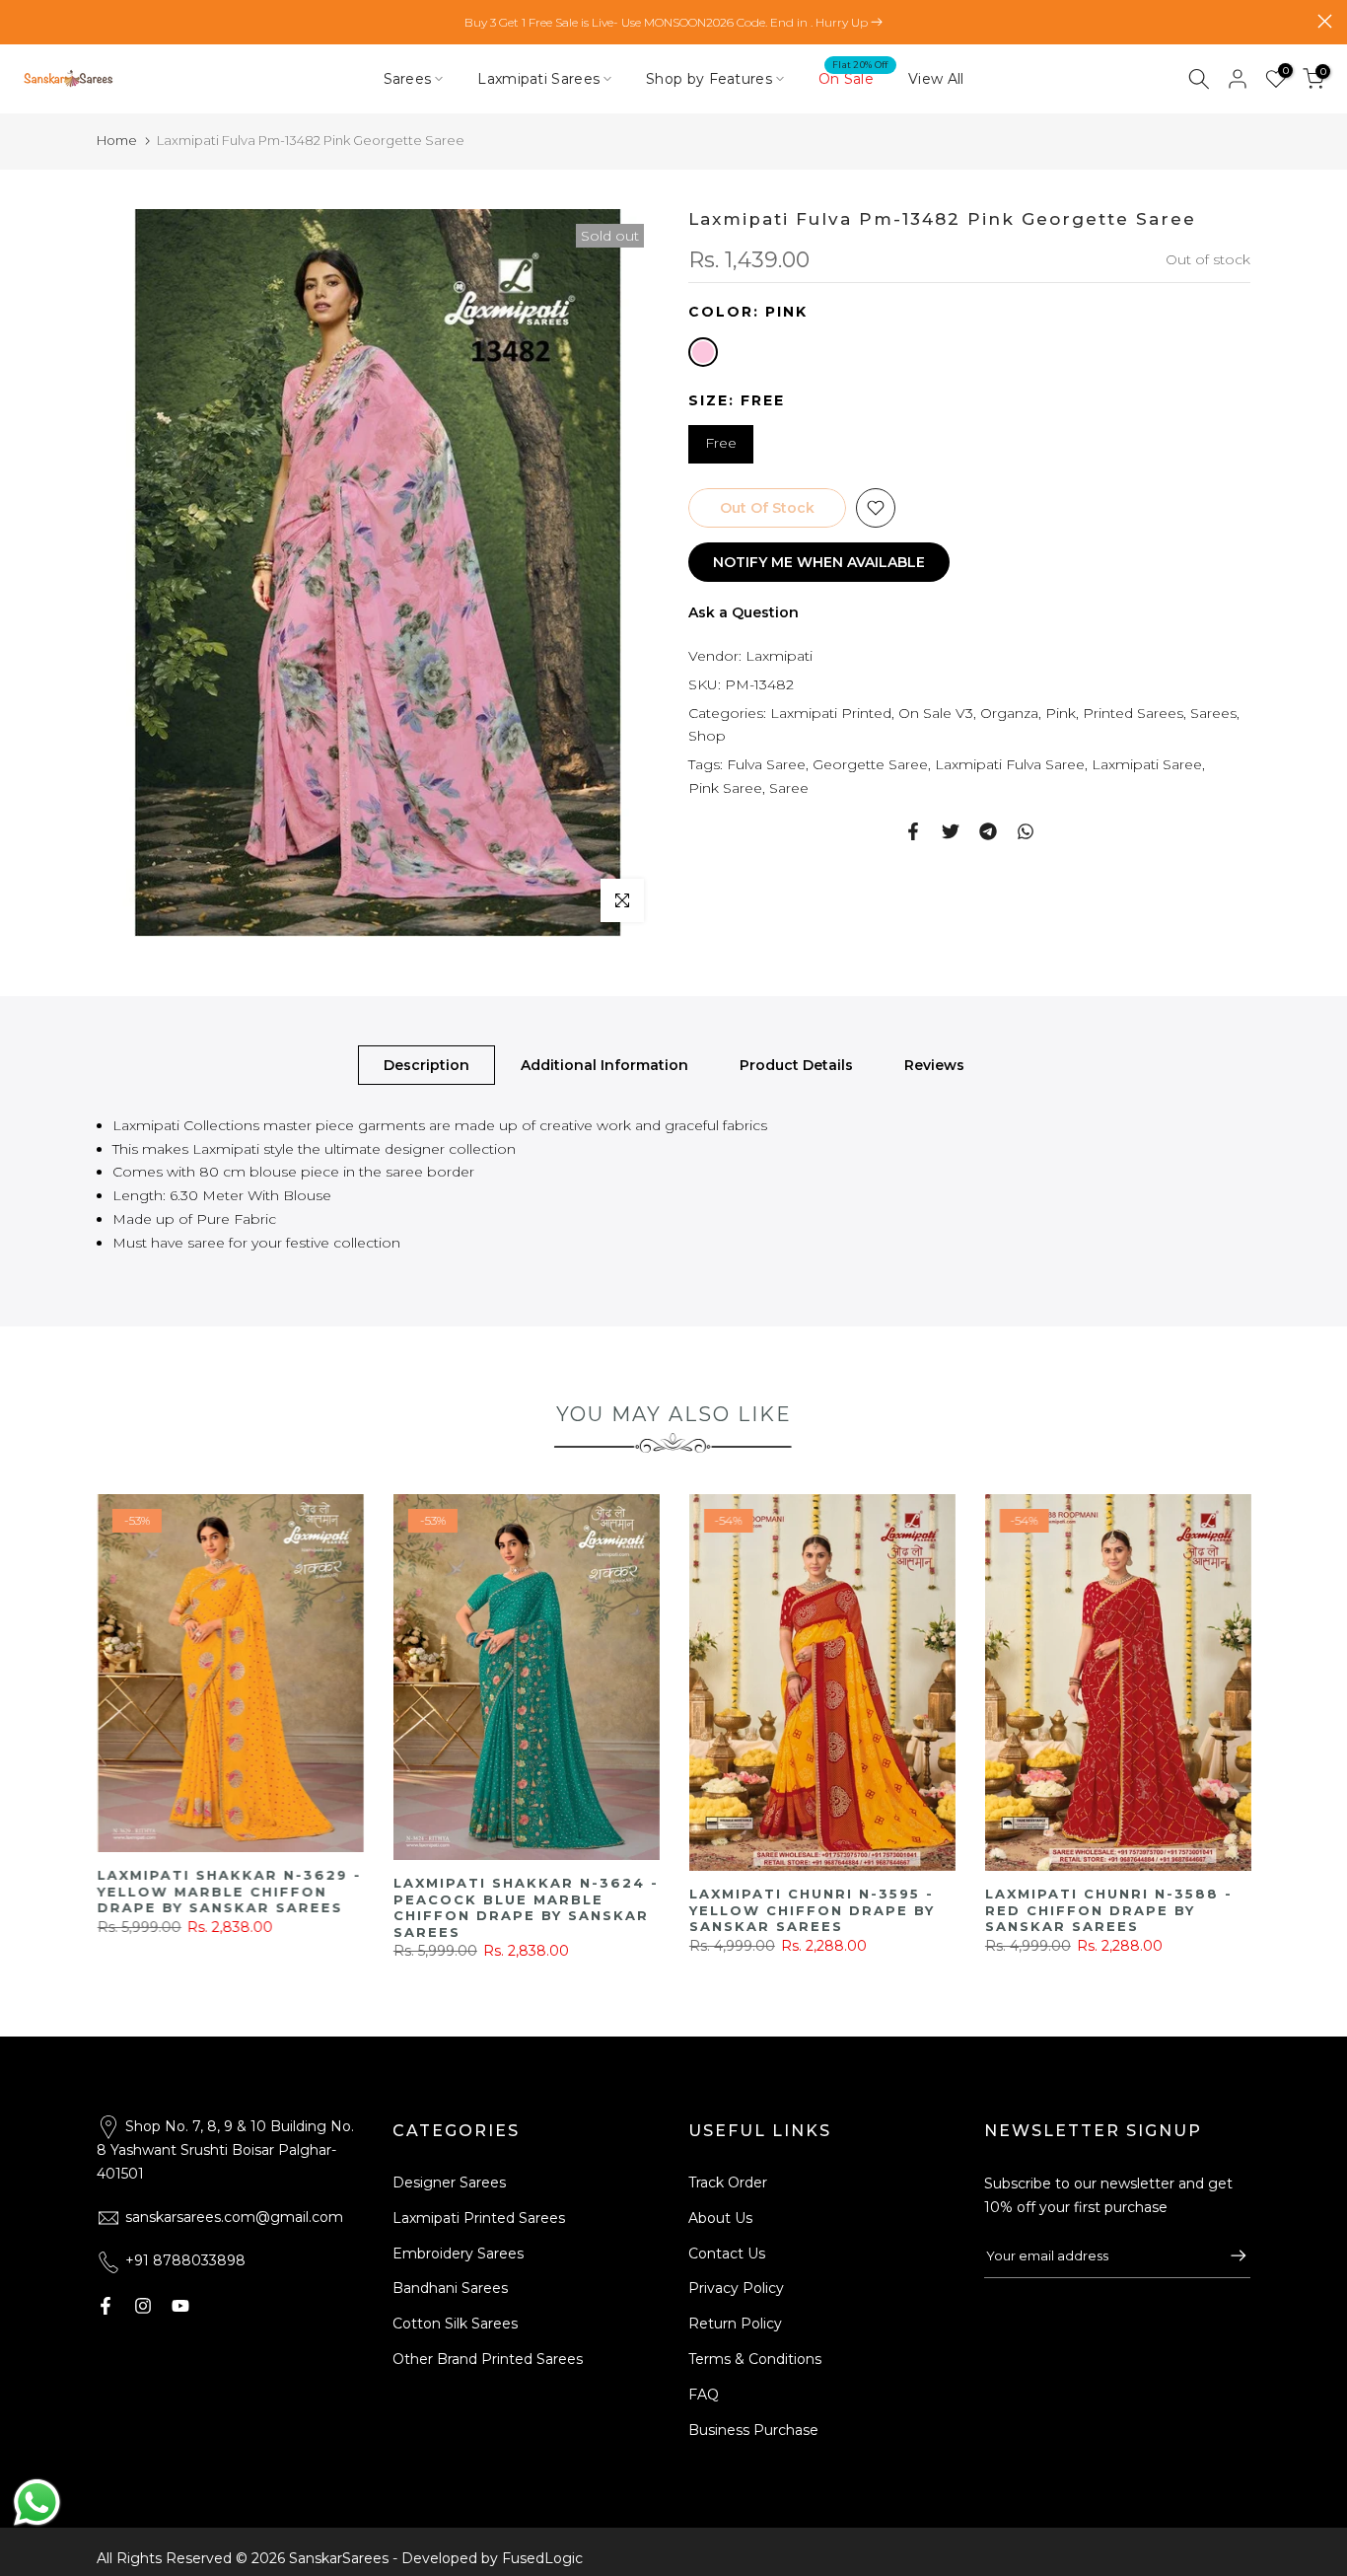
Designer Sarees (449, 2182)
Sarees (408, 79)
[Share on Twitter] (951, 831)
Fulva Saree (766, 764)
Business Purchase (753, 2430)
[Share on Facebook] (913, 831)
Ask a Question (744, 612)
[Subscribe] (1229, 2255)
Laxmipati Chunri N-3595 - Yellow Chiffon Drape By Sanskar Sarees (406, 1910)
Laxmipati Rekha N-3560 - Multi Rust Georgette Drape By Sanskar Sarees (997, 1910)
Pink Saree (725, 788)
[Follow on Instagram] (143, 2306)
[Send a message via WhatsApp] (37, 2503)
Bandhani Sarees (450, 2288)
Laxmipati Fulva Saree (1010, 764)
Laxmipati (779, 656)
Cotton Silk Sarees (455, 2324)
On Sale (853, 77)
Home (117, 140)
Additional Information (604, 1064)
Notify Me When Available (819, 562)
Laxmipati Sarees (538, 79)
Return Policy (735, 2324)
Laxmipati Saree (1147, 764)
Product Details (796, 1064)
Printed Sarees (1133, 712)
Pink (1061, 712)
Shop (707, 736)
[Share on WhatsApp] (1026, 831)
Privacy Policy (736, 2288)
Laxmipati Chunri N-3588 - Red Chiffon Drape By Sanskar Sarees (703, 1910)
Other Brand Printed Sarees (488, 2359)
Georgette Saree (870, 764)
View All (936, 79)
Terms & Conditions (755, 2359)
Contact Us (727, 2254)
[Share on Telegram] (988, 831)
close (22, 21)
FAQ (704, 2395)
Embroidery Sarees (458, 2254)
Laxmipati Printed (831, 712)
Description (426, 1064)
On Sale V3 (936, 712)
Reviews (934, 1064)
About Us (720, 2218)
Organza (1009, 712)
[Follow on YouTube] (180, 2306)
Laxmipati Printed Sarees (479, 2218)
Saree (789, 788)
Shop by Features (709, 79)
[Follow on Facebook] (106, 2306)
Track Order (728, 2182)
